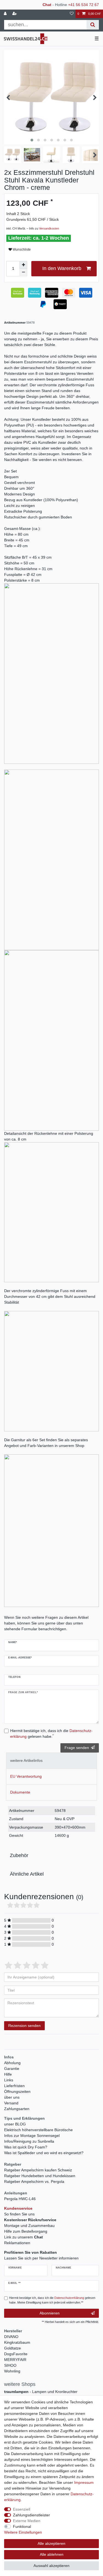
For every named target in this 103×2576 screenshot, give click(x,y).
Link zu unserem (23, 2237)
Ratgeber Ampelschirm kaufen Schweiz (38, 2170)
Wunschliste (21, 250)
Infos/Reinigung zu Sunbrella (29, 2141)
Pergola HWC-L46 (20, 2199)
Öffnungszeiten (17, 2091)
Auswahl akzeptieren (51, 2566)
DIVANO (11, 2337)
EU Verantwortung (26, 1776)
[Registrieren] (15, 14)
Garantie (12, 2069)
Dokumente (20, 1792)
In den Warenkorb (62, 268)
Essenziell (22, 2509)
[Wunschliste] (72, 14)
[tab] (51, 1761)
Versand (11, 2103)
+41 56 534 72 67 (83, 5)
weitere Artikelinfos (26, 1760)
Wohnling (12, 2371)
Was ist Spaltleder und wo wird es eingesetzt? (44, 2153)
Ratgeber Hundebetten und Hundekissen (40, 2176)
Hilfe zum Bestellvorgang (26, 2231)
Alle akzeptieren (51, 2543)
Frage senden (77, 1748)
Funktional (22, 2526)
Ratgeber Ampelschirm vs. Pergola (34, 2182)
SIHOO (10, 2365)
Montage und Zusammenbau (29, 2226)
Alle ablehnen (52, 2554)
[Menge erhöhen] (23, 265)
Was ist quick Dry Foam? (26, 2147)
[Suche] (93, 25)
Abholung (12, 2063)
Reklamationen (17, 2243)
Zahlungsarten (17, 2109)
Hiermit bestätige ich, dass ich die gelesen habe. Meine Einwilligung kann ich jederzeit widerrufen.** (52, 2300)
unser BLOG (15, 2124)
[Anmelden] (6, 14)
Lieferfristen (14, 2086)
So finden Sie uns (19, 2214)
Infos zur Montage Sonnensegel (32, 2136)
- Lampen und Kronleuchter (41, 2392)
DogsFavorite (16, 2354)
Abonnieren (50, 2313)
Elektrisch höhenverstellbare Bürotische (38, 2130)
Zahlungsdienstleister (31, 2515)
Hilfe (8, 2074)
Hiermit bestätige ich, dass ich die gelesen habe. (51, 1734)
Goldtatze (12, 2348)
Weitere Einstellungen (23, 2532)
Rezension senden (24, 2026)
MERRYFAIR (15, 2360)
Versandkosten (49, 228)
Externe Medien (27, 2521)
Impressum (84, 2482)
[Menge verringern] (23, 272)
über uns (12, 2097)
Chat (47, 5)
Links (9, 2080)
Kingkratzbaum (17, 2342)
